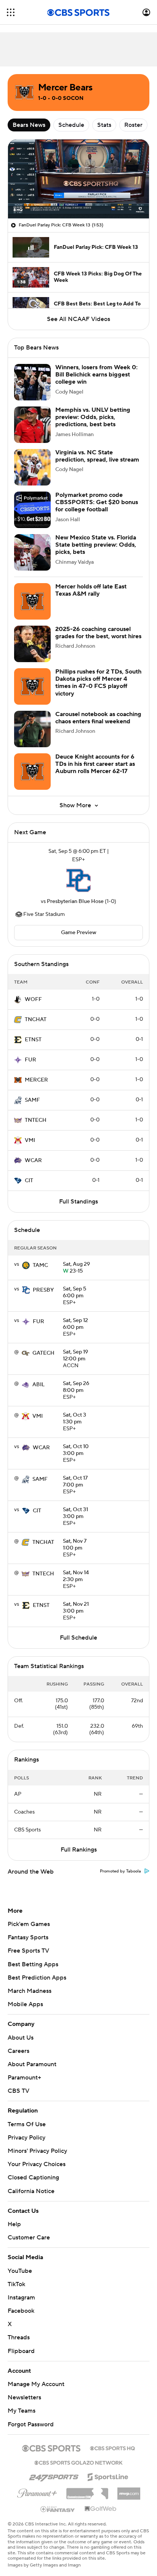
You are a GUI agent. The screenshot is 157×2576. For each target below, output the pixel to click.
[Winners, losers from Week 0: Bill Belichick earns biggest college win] (32, 382)
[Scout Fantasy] (58, 2501)
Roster (133, 125)
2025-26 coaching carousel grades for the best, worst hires (98, 633)
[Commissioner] (87, 2483)
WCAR (33, 1161)
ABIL (38, 1385)
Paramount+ (24, 2078)
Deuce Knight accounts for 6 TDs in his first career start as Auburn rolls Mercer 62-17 (95, 764)
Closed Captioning (33, 2170)
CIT (29, 1181)
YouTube (20, 2263)
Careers (18, 2051)
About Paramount (32, 2064)
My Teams (22, 2404)
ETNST (33, 1040)
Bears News (29, 125)
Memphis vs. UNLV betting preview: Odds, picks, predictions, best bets (93, 417)
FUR (30, 1060)
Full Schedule (78, 1638)
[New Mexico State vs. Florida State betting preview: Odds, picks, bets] (32, 552)
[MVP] (129, 2483)
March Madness (30, 1991)
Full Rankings (79, 1850)
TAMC (40, 1265)
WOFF (33, 999)
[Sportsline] (108, 2468)
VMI (30, 1140)
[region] (78, 179)
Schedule (71, 125)
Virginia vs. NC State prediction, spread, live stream (97, 456)
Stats (104, 125)
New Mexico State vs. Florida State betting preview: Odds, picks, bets (96, 545)
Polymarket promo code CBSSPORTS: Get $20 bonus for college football (97, 502)
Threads (19, 2330)
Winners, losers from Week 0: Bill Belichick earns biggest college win (96, 375)
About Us (21, 2038)
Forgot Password (31, 2417)
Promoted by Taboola (120, 1871)
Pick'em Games (29, 1924)
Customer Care (29, 2230)
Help (14, 2217)
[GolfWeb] (101, 2502)
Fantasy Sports (28, 1937)
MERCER (36, 1080)
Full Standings (78, 1202)
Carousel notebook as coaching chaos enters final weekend (98, 718)
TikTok (16, 2277)
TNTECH (36, 1120)
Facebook (21, 2304)
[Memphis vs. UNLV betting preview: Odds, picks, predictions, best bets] (32, 425)
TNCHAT (36, 1020)
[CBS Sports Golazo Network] (78, 2454)
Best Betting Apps (33, 1964)
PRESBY (43, 1290)
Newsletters (24, 2390)
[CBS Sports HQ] (112, 2440)
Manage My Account (36, 2377)
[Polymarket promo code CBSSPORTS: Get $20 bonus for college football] (32, 510)
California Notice (31, 2184)
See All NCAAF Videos (78, 319)
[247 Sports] (54, 2468)
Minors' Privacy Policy (37, 2151)
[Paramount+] (37, 2484)
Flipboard (21, 2344)
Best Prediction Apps (37, 1978)
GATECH (43, 1353)
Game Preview (79, 933)
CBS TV (18, 2091)
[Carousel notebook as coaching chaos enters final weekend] (32, 729)
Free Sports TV (28, 1951)
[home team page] (78, 881)
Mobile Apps (25, 2004)
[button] (11, 12)
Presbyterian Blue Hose (75, 901)
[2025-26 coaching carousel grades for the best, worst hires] (32, 644)
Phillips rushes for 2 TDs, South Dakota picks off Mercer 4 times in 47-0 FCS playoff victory (98, 683)
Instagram (21, 2290)
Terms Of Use (27, 2124)
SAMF (32, 1100)
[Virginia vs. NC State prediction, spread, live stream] (32, 467)
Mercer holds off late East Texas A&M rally (91, 590)
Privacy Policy (26, 2138)
